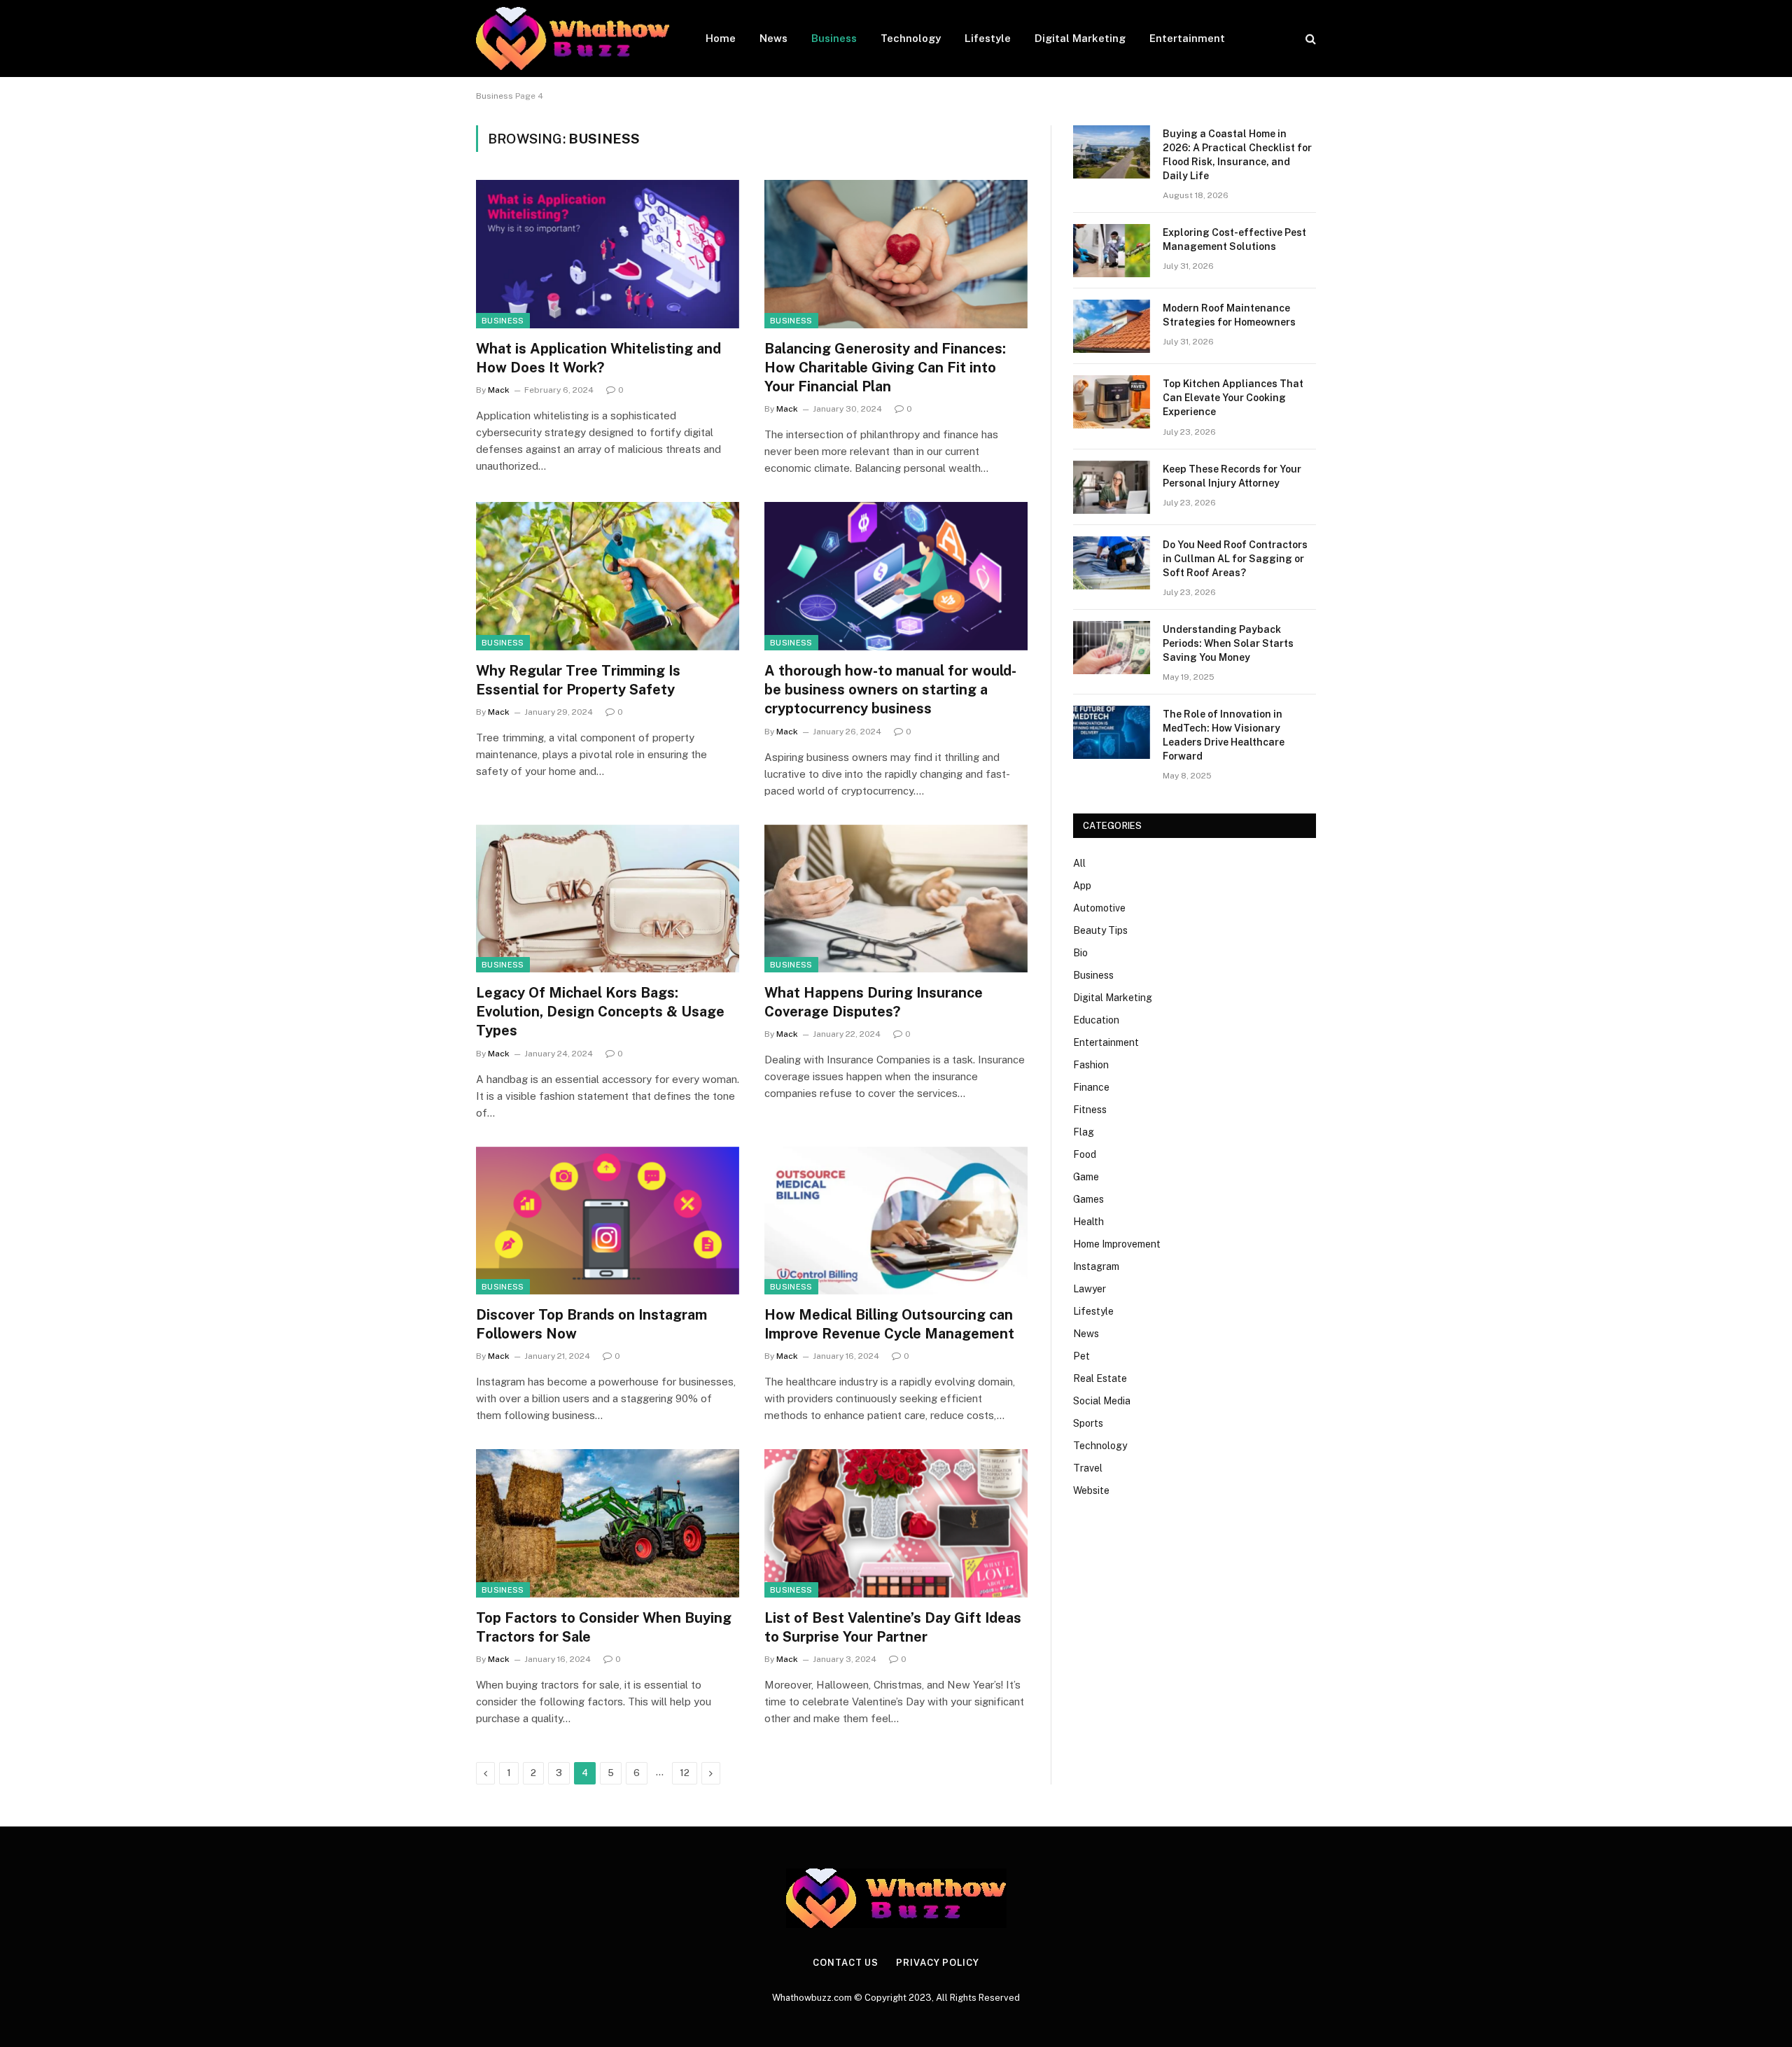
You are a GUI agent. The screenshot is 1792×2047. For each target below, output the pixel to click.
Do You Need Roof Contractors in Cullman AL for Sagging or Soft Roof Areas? (1235, 559)
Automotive (1099, 908)
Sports (1088, 1423)
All (1079, 863)
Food (1085, 1154)
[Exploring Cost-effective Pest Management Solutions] (1112, 251)
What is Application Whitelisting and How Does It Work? (598, 358)
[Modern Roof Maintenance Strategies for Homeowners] (1112, 326)
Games (1088, 1199)
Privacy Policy (938, 1963)
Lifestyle (988, 38)
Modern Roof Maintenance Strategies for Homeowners (1229, 315)
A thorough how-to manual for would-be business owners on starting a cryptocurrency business (890, 690)
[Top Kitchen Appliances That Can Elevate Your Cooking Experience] (1112, 402)
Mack (499, 390)
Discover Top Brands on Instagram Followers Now (591, 1324)
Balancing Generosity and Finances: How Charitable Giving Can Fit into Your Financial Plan (885, 368)
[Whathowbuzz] (573, 39)
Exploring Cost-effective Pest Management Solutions (1234, 239)
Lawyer (1090, 1289)
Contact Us (846, 1963)
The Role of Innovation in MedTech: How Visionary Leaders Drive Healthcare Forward (1224, 735)
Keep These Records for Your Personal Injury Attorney (1232, 476)
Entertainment (1187, 38)
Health (1088, 1222)
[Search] (1309, 39)
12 (685, 1773)
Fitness (1090, 1110)
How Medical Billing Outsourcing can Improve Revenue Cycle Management (889, 1324)
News (773, 38)
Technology (911, 38)
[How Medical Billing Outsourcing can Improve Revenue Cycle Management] (896, 1221)
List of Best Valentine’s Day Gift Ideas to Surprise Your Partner (893, 1627)
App (1082, 886)
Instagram (1096, 1266)
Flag (1084, 1132)
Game (1086, 1177)
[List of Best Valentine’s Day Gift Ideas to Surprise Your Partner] (896, 1523)
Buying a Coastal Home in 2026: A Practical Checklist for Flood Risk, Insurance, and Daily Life (1237, 155)
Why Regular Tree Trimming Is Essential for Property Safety (578, 680)
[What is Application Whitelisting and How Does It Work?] (608, 254)
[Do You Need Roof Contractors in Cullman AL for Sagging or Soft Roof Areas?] (1112, 563)
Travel (1088, 1468)
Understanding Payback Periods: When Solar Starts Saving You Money (1228, 643)
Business (834, 38)
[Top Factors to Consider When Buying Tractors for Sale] (608, 1523)
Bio (1080, 953)
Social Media (1102, 1401)
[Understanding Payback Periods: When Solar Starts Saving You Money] (1112, 648)
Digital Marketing (1080, 38)
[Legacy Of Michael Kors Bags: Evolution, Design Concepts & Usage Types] (608, 899)
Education (1096, 1020)
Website (1091, 1490)
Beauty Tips (1100, 930)
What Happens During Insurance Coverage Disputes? (874, 1002)
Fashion (1091, 1065)
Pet (1081, 1356)
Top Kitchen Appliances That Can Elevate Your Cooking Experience (1233, 398)
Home (721, 38)
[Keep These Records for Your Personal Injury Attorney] (1112, 487)
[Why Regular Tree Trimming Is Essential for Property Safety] (608, 576)
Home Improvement (1117, 1244)
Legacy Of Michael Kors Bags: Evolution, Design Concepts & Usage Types (600, 1012)
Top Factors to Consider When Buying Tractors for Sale (604, 1627)
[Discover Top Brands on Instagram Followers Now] (608, 1221)
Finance (1091, 1087)
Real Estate (1100, 1378)
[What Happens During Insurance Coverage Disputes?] (896, 899)
